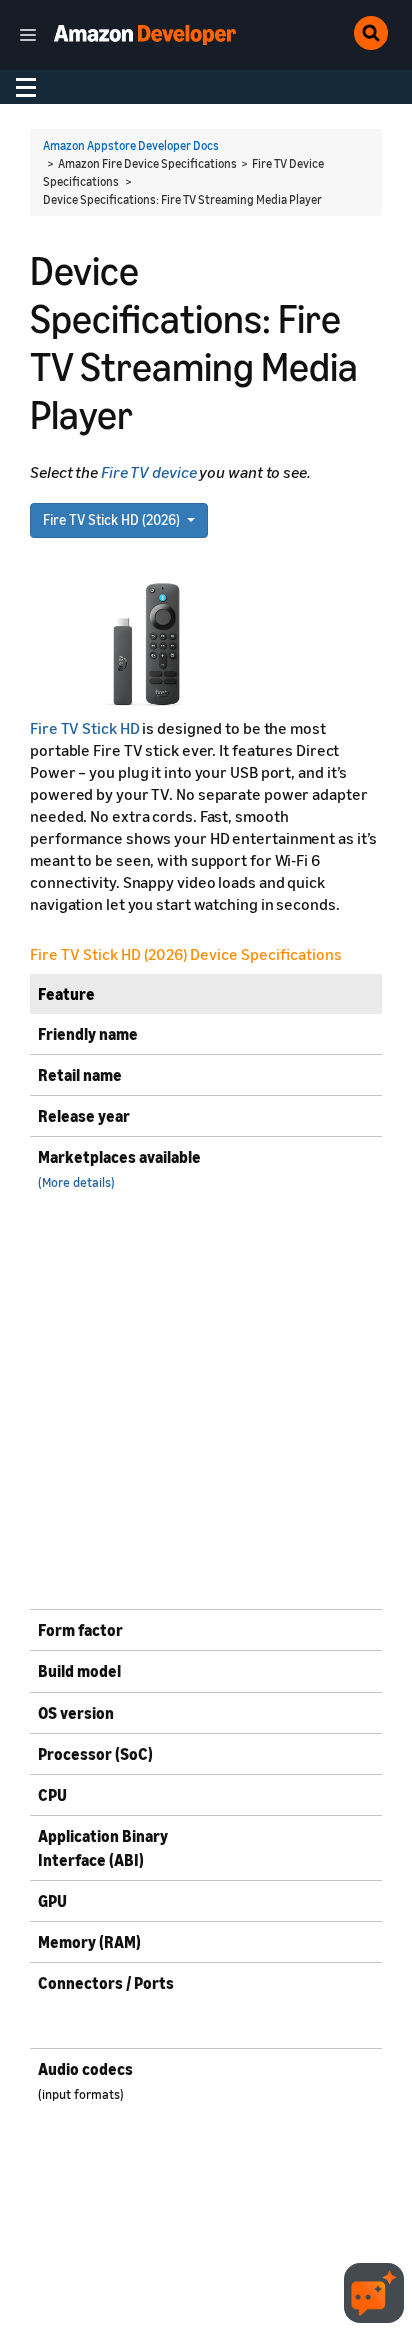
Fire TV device (149, 472)
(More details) (76, 1182)
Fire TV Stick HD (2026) (113, 519)
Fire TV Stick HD (86, 728)
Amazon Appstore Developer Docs (131, 145)
